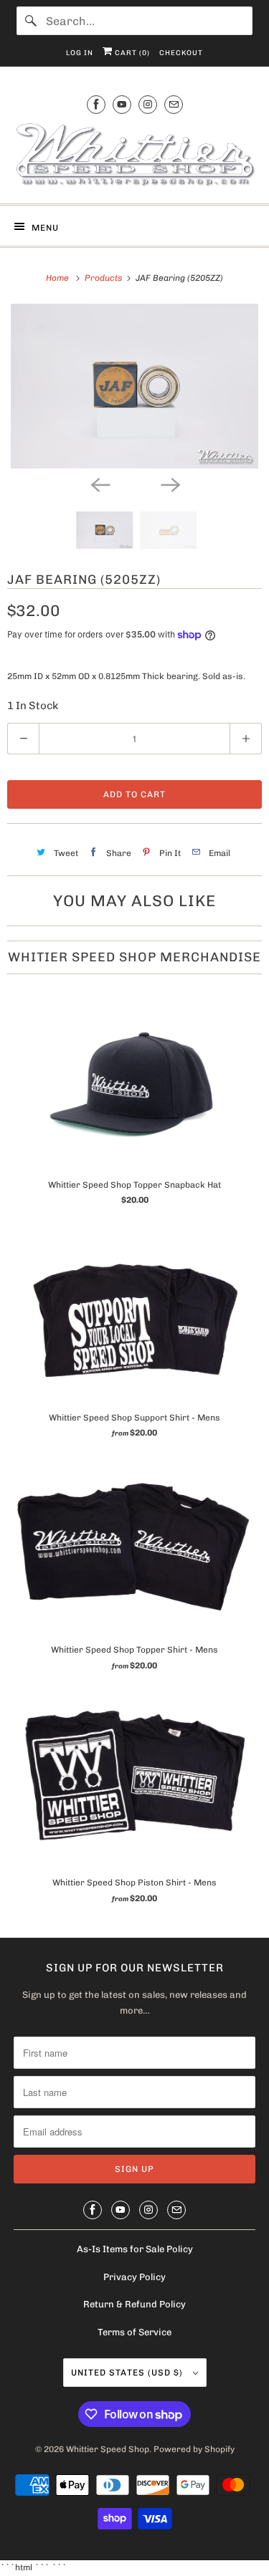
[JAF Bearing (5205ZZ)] (134, 386)
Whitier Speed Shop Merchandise (134, 957)
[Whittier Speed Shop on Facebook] (96, 104)
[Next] (170, 484)
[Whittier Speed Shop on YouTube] (122, 104)
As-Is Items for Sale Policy (135, 2249)
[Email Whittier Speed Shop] (174, 104)
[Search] (31, 21)
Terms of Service (134, 2332)
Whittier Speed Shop (108, 2449)
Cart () (131, 53)
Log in (80, 53)
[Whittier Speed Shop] (134, 157)
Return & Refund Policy (134, 2304)
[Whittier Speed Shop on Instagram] (148, 104)
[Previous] (100, 484)
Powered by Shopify (194, 2449)
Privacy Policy (134, 2277)
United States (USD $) (128, 2373)
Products (104, 278)
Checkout (181, 53)
